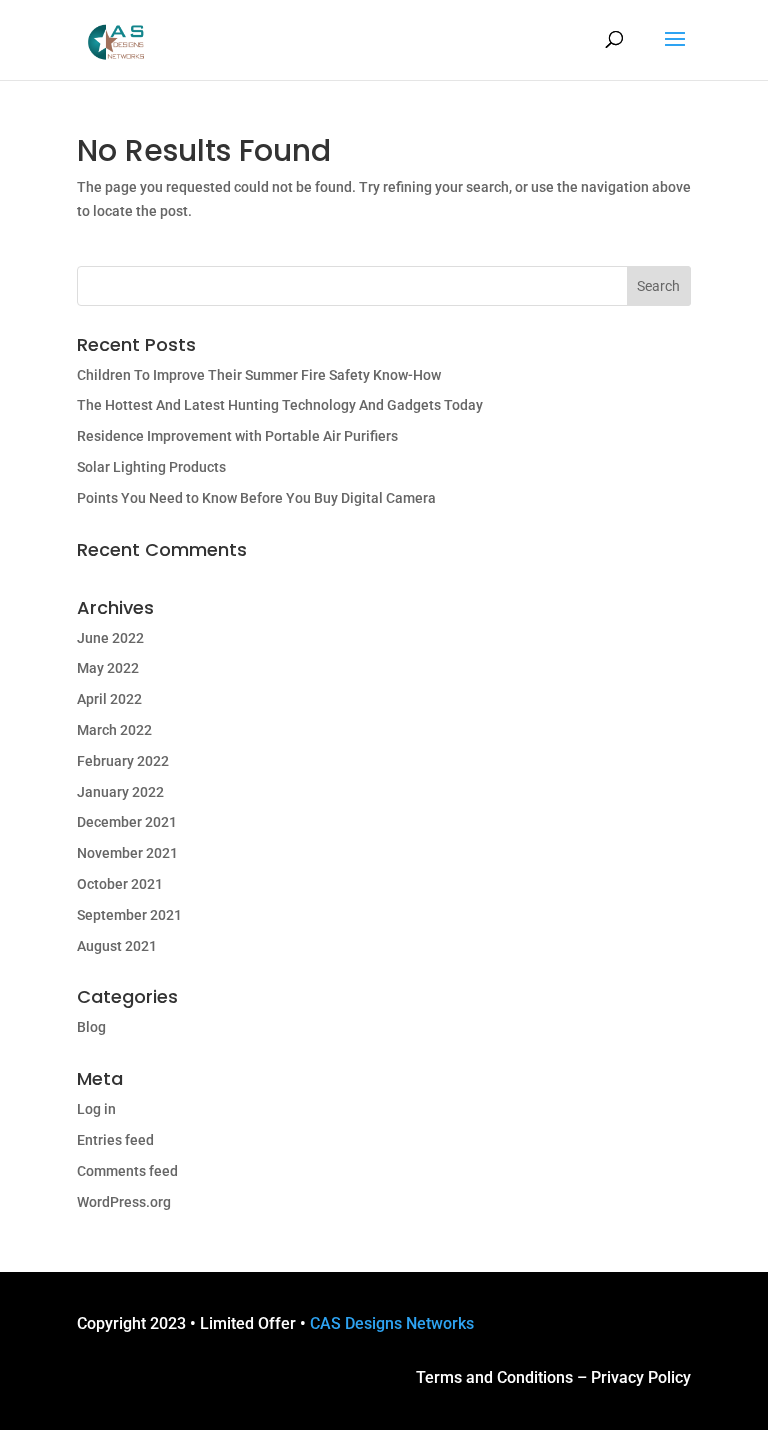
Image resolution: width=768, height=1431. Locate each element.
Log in (96, 1109)
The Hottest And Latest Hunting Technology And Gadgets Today (280, 405)
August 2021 (117, 946)
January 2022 (120, 792)
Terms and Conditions (494, 1377)
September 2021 (129, 915)
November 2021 (127, 853)
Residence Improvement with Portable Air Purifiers (237, 436)
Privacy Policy (641, 1377)
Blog (91, 1027)
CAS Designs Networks (392, 1323)
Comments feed (127, 1171)
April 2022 (109, 699)
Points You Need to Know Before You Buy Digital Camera (256, 498)
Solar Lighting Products (151, 467)
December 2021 (127, 822)
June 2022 (110, 638)
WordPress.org (124, 1202)
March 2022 (114, 730)
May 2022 (108, 668)
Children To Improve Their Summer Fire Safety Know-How (259, 375)
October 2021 (120, 884)
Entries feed (115, 1140)
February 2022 (123, 761)
